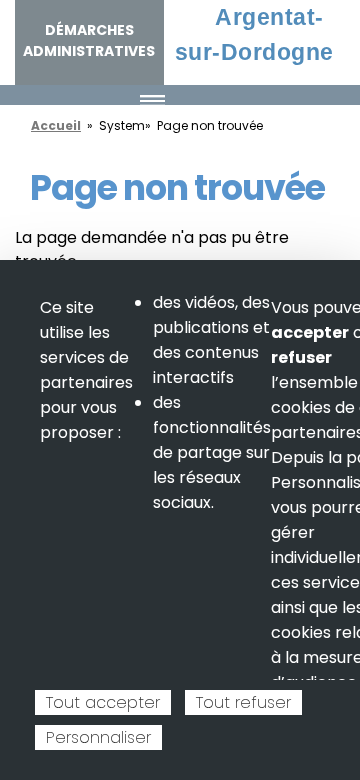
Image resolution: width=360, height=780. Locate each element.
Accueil (56, 125)
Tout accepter (103, 702)
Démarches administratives (89, 40)
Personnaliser (98, 737)
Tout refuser (243, 702)
